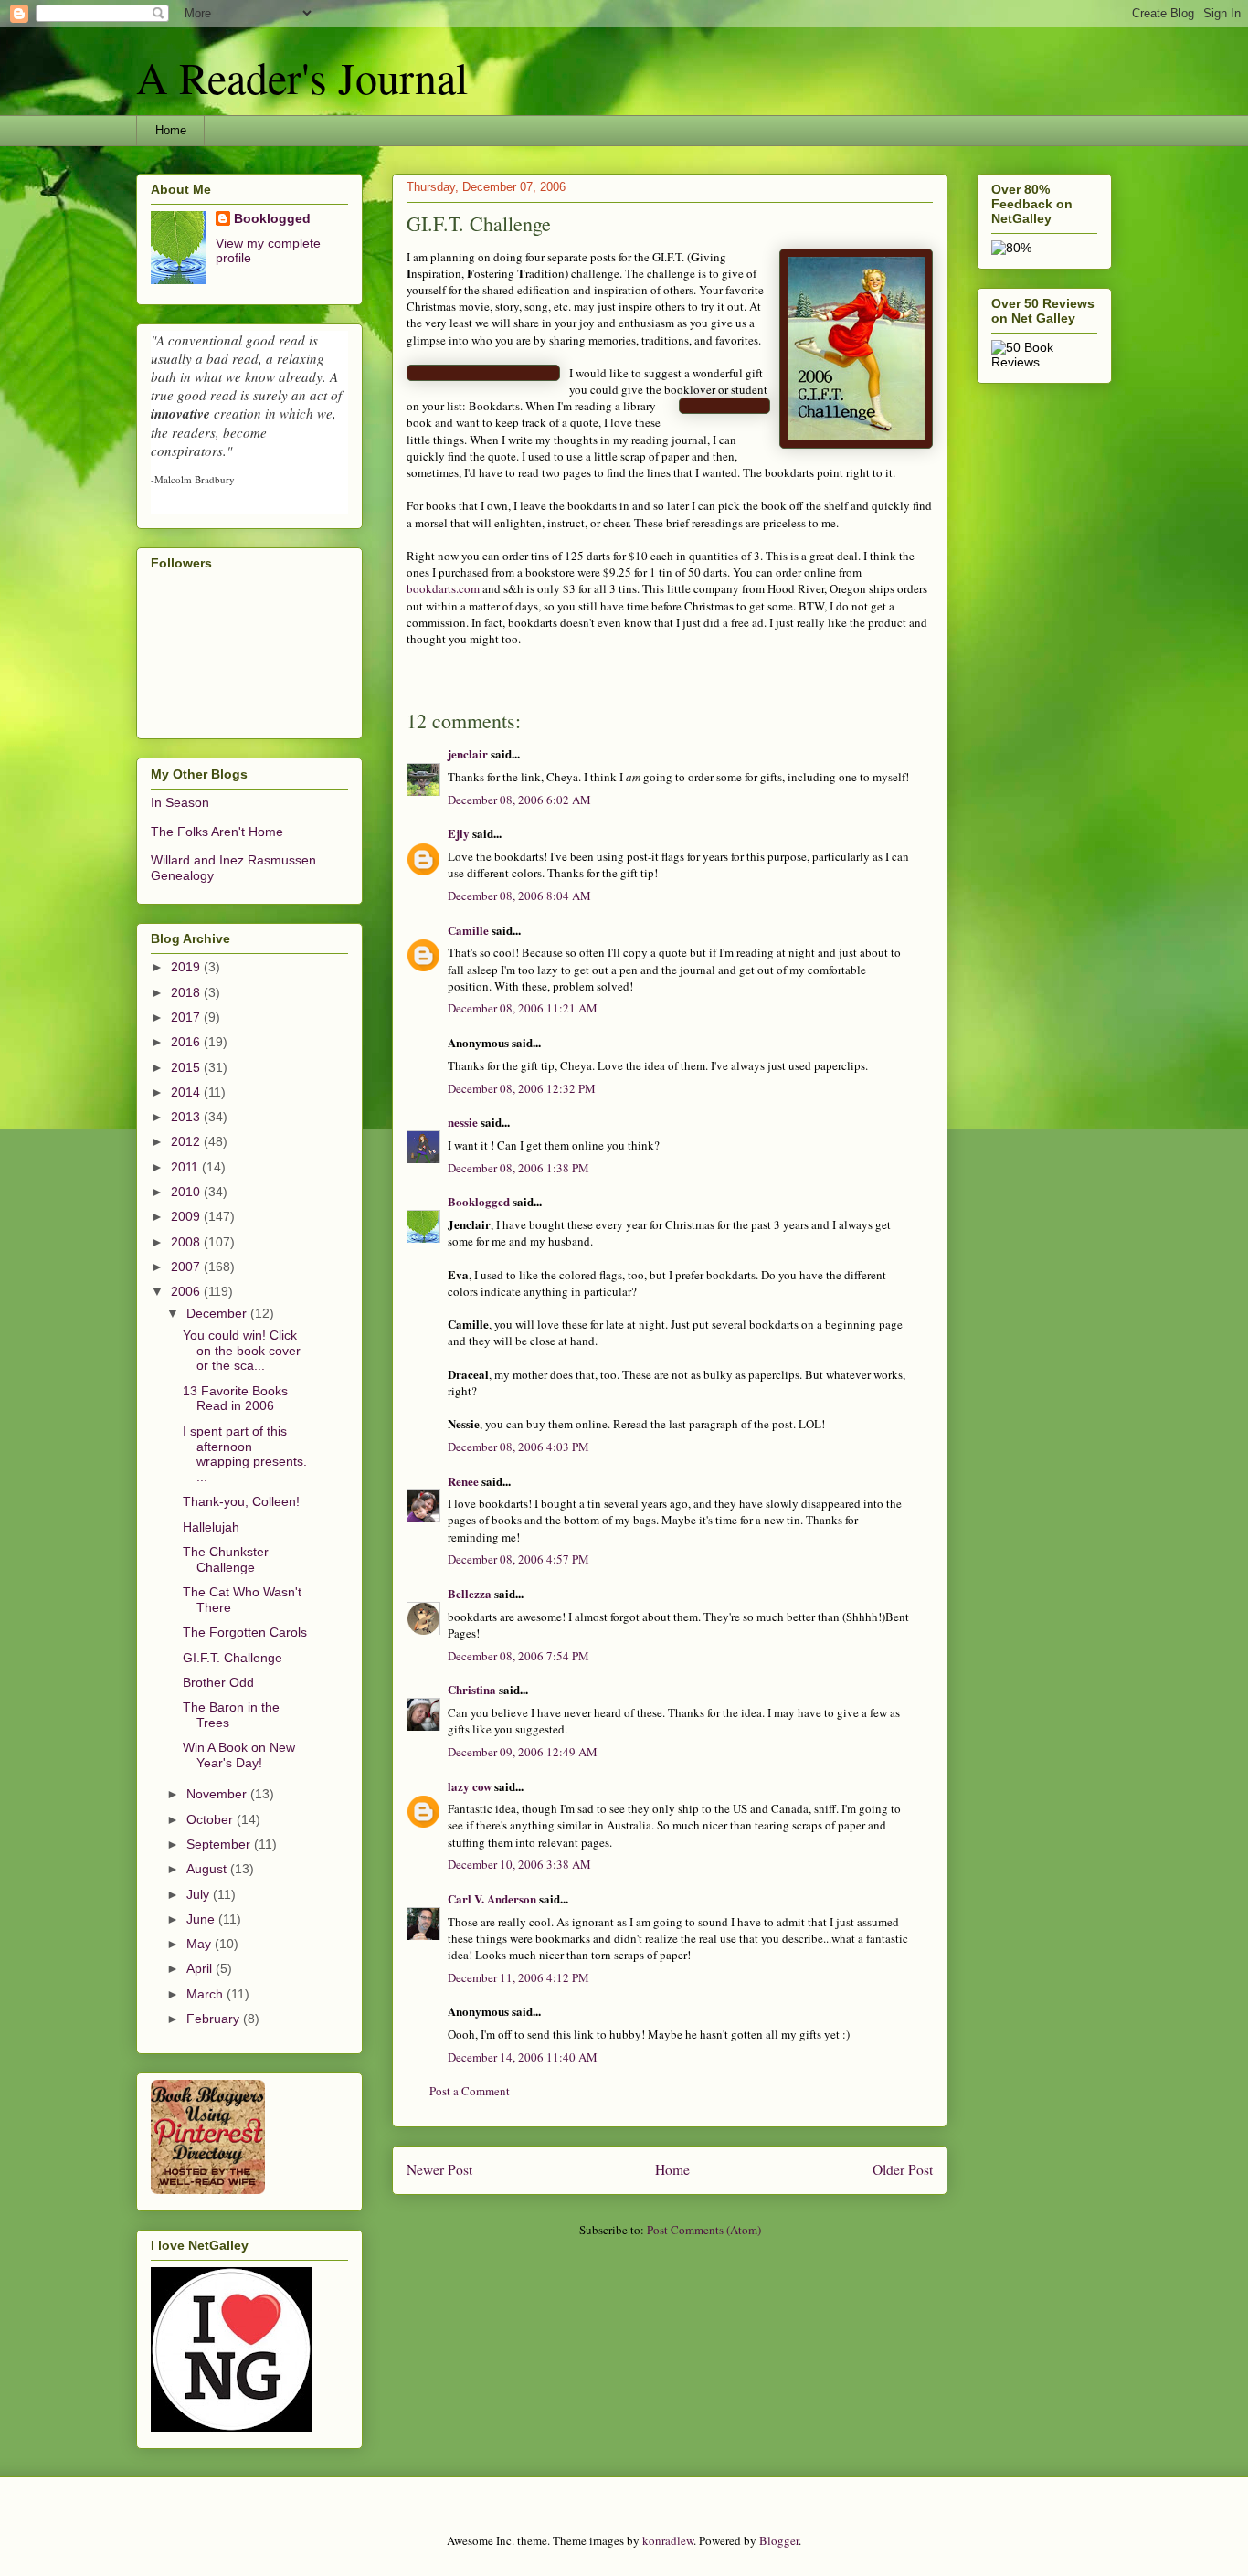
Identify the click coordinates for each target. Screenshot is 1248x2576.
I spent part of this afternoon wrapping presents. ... (245, 1454)
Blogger (779, 2540)
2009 (187, 1216)
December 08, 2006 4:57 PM (518, 1559)
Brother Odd (218, 1682)
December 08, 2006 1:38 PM (518, 1168)
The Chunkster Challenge (226, 1559)
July (200, 1894)
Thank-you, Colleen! (241, 1501)
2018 (187, 992)
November (218, 1794)
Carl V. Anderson (492, 1898)
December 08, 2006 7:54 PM (518, 1656)
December (218, 1313)
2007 (187, 1267)
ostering (494, 273)
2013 (187, 1117)
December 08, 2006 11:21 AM (523, 1008)
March (206, 1994)
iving (713, 257)
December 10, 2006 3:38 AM (519, 1864)
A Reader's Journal (302, 77)
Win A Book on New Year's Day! (239, 1755)
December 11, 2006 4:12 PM (518, 1977)
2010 (187, 1192)
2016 (187, 1042)
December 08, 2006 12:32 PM (522, 1088)
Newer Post (439, 2169)
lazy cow (470, 1786)
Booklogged (479, 1201)
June (202, 1919)
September (220, 1844)
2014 (187, 1092)
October (212, 1819)
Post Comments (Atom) (704, 2230)
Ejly (459, 833)
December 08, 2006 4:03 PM (518, 1447)
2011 (186, 1167)
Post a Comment (470, 2091)
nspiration (436, 273)
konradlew (668, 2540)
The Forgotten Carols (245, 1632)
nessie (463, 1122)
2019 (187, 967)
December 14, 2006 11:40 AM (523, 2057)
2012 (187, 1141)
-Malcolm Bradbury (193, 479)
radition (545, 273)
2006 (187, 1291)
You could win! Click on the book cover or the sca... (242, 1351)
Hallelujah (211, 1527)
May (201, 1944)
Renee (463, 1481)
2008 (187, 1242)
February (215, 2019)
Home (171, 130)
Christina (472, 1689)
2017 (187, 1017)
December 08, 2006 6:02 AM (519, 800)
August (208, 1869)
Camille (468, 930)
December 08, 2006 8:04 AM (519, 896)
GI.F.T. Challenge (233, 1658)
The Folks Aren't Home (217, 832)
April (201, 1968)
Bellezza (471, 1593)
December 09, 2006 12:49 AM (523, 1752)
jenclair (468, 753)
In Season (180, 802)
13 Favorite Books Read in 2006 (235, 1399)
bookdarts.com (443, 588)
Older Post (903, 2169)
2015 (187, 1067)
